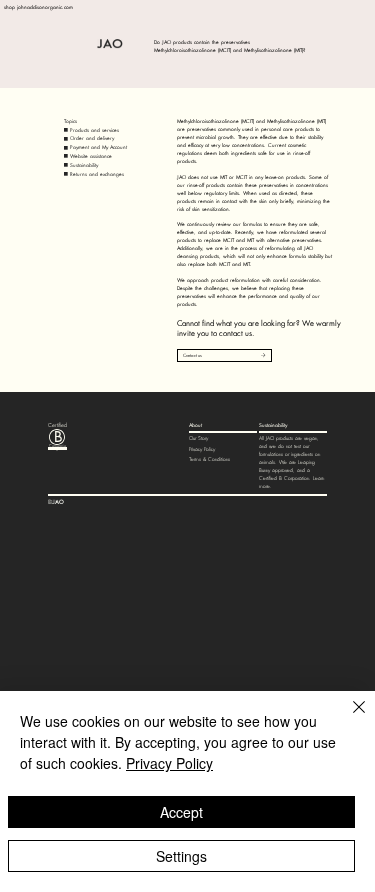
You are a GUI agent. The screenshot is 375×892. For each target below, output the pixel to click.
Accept (181, 812)
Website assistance (91, 156)
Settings (181, 856)
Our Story (198, 438)
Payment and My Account (98, 147)
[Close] (347, 719)
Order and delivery (92, 138)
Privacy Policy (202, 449)
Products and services (94, 130)
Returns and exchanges (97, 174)
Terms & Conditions (209, 459)
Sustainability (84, 165)
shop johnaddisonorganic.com (38, 7)
